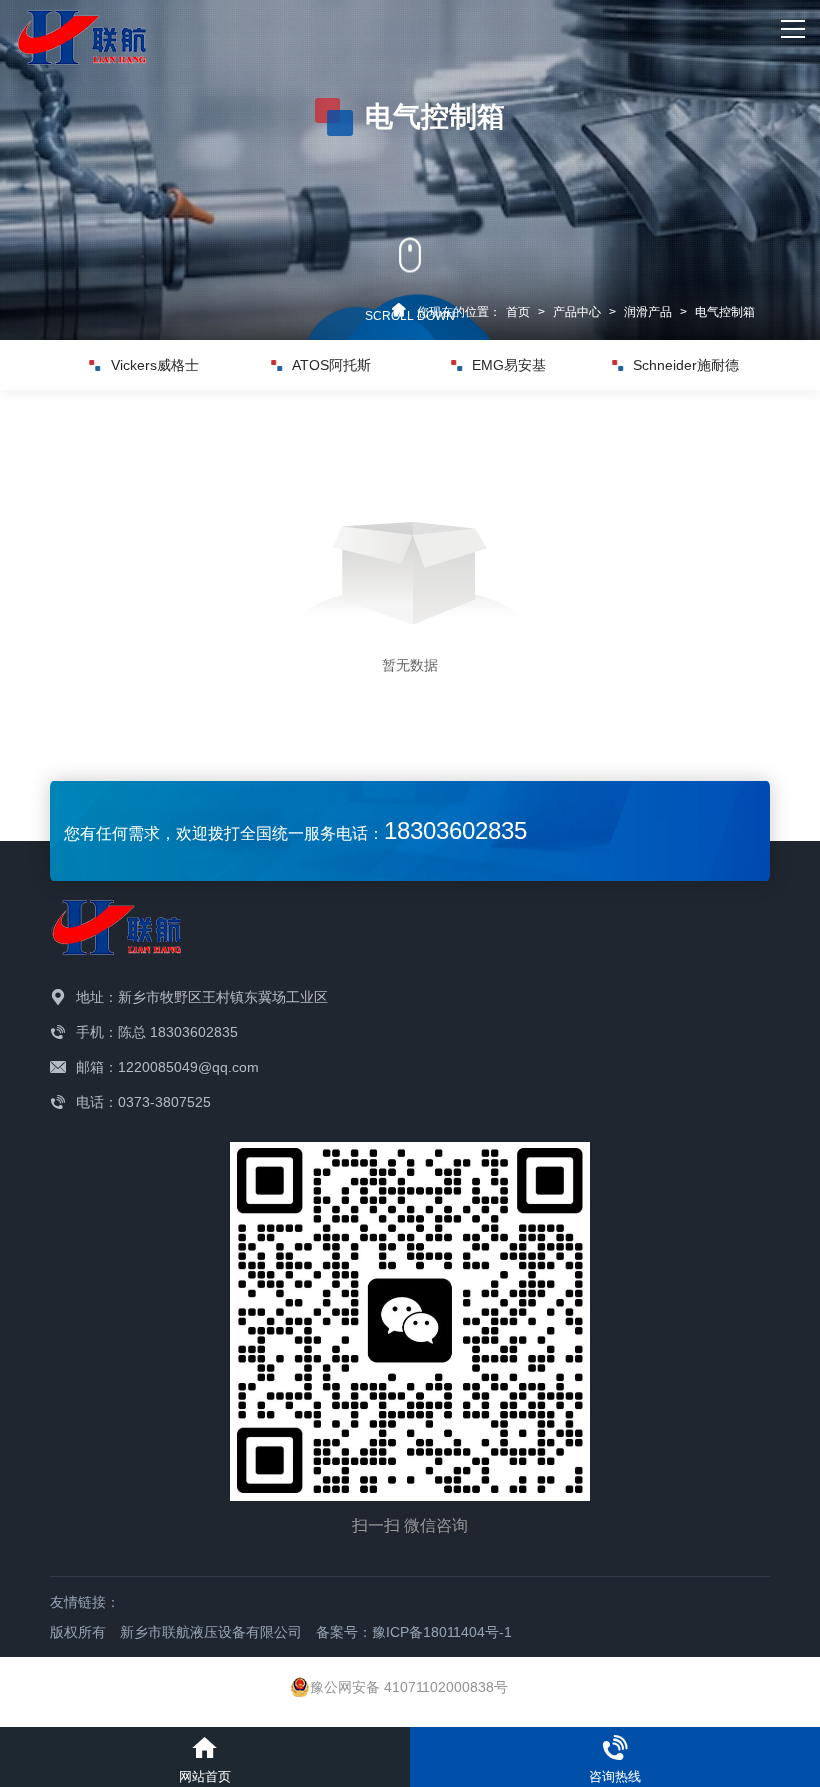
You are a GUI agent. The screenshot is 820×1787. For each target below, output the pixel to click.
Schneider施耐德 (686, 365)
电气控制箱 (725, 312)
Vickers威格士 (155, 365)
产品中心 (577, 312)
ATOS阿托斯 (331, 365)
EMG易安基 (509, 365)
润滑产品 (648, 312)
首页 (518, 312)
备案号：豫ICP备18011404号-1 (414, 1632)
